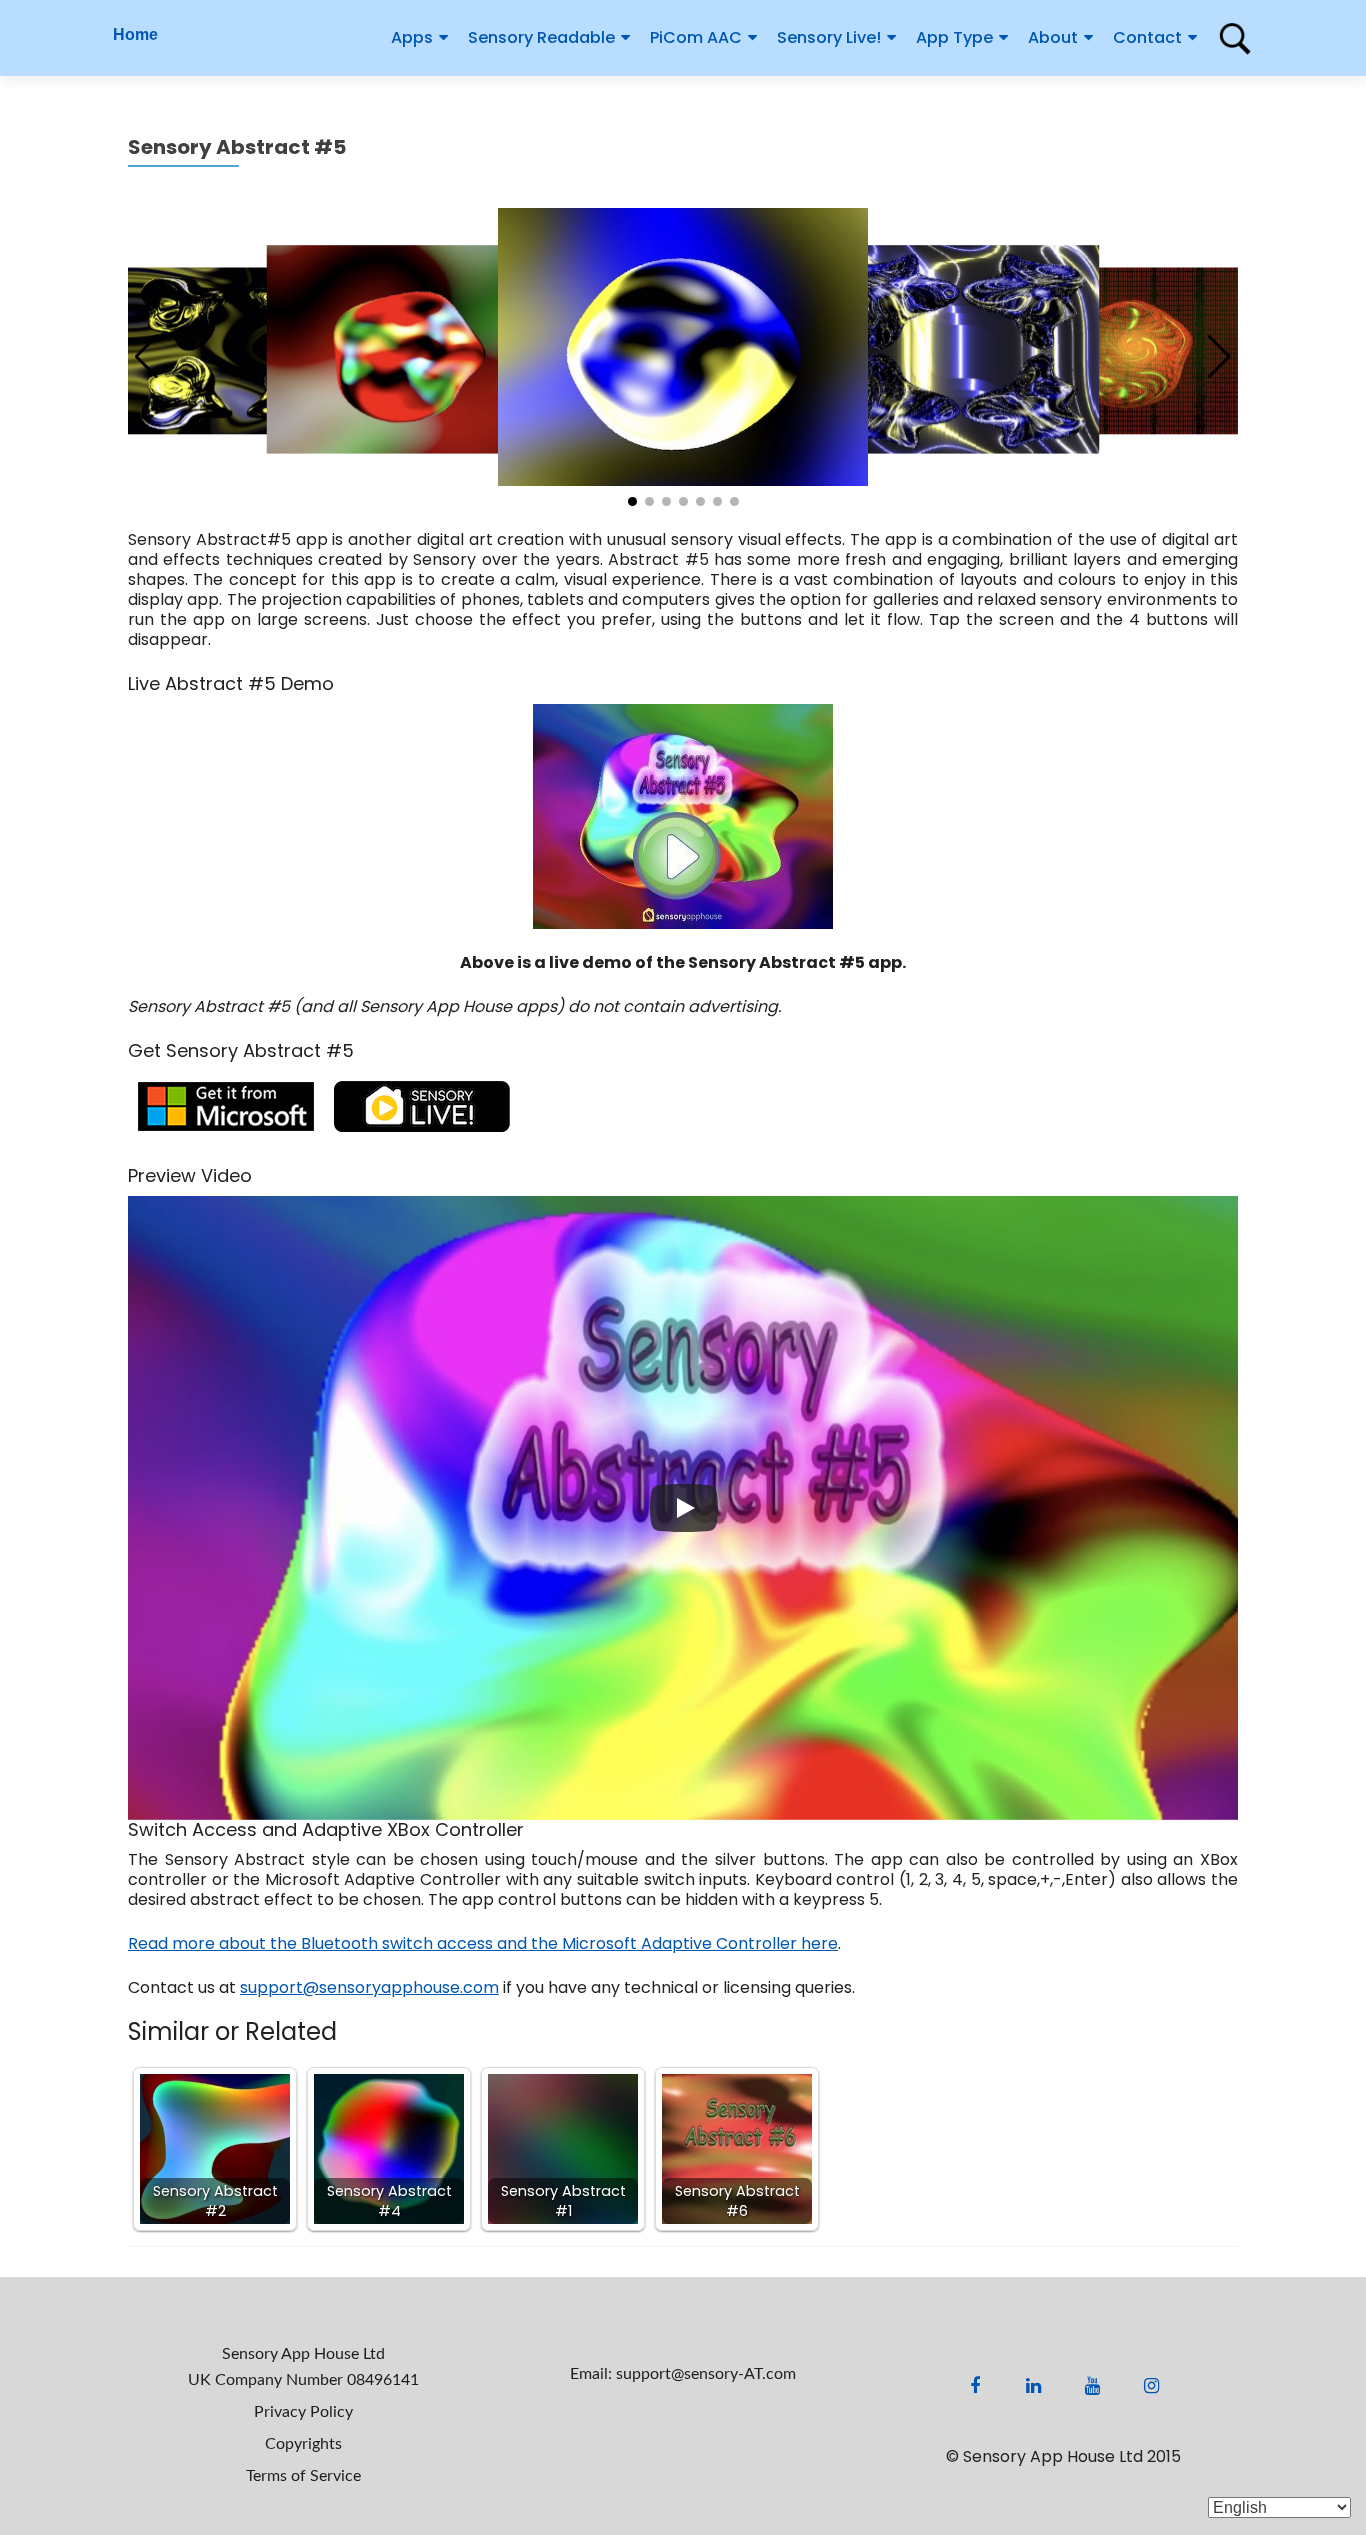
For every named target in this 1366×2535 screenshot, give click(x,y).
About (1053, 37)
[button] (1219, 357)
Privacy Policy (303, 2412)
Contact (1147, 37)
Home (135, 34)
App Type (954, 37)
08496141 (383, 2380)
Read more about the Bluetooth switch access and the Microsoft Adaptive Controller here (483, 1943)
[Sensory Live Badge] (422, 1104)
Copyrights (303, 2444)
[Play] (684, 1508)
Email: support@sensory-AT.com (683, 2374)
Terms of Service (303, 2476)
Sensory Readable (541, 37)
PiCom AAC (696, 37)
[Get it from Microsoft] (226, 1104)
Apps (412, 37)
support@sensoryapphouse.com (369, 1987)
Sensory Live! (829, 37)
